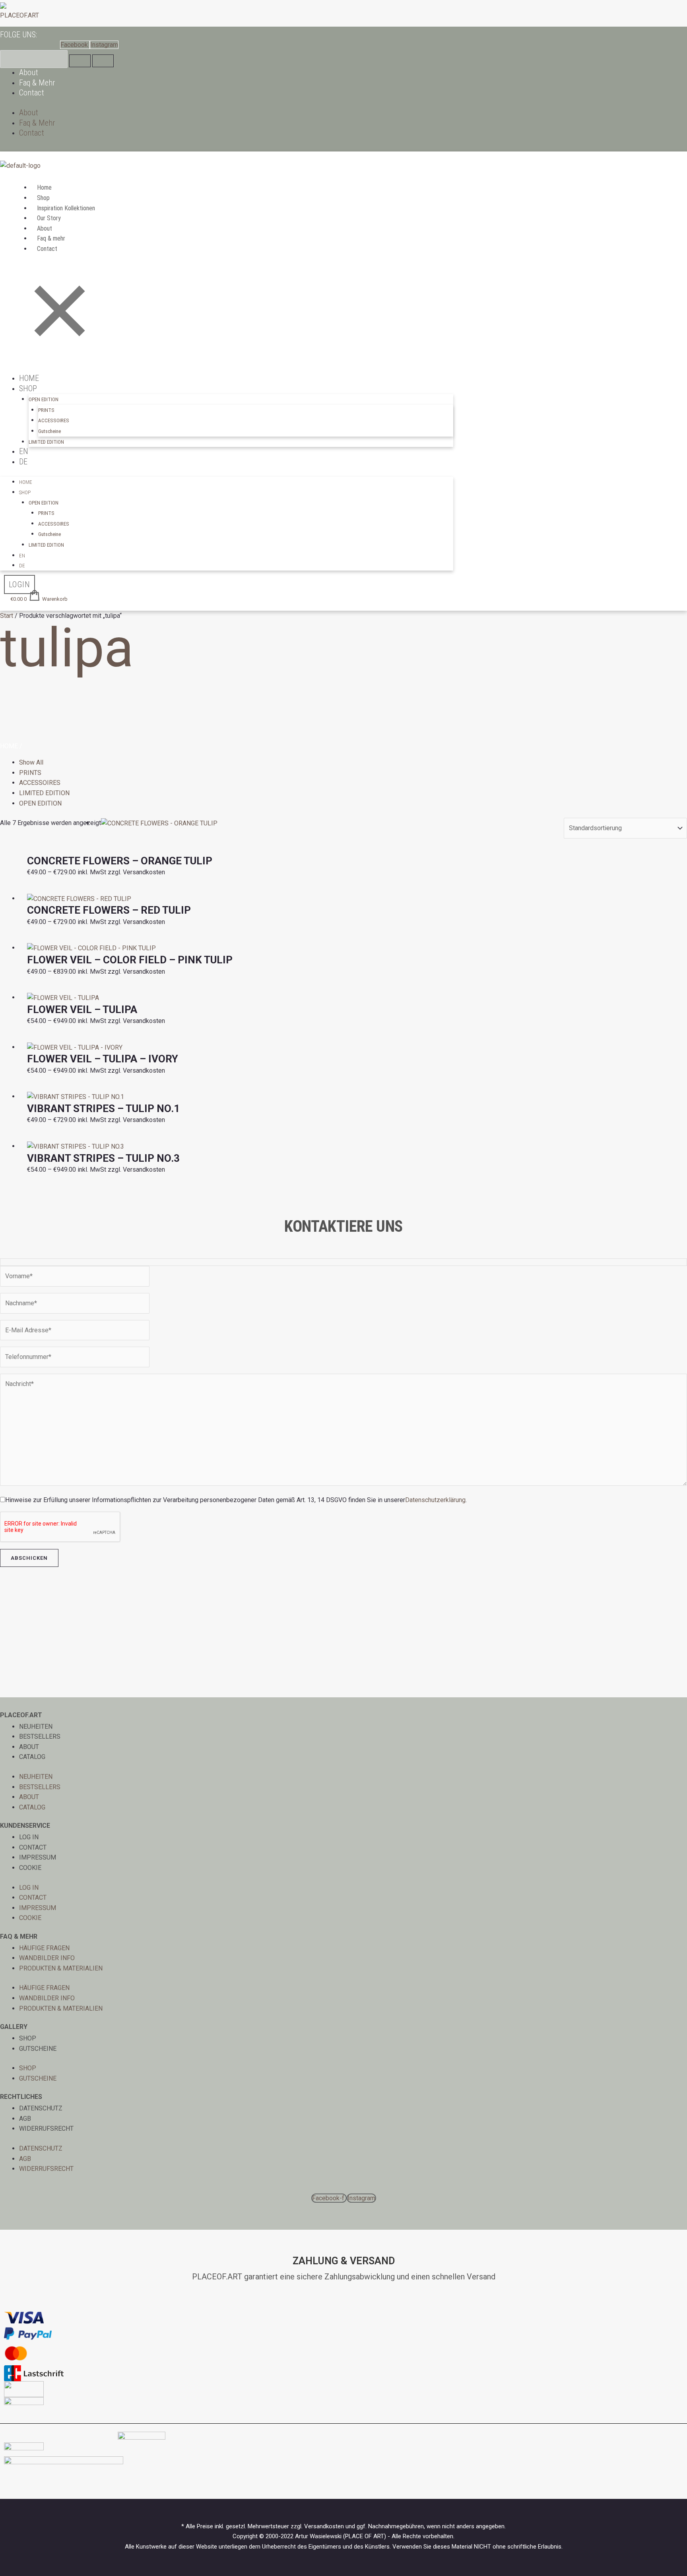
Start (7, 616)
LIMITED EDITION (46, 442)
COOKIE (30, 1868)
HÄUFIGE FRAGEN (44, 1948)
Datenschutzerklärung (435, 1500)
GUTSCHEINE (38, 2049)
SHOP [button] (28, 388)
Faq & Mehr (37, 83)
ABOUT (29, 1747)
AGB (25, 2119)
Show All (31, 762)
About (29, 72)
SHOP (28, 2038)
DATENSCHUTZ (41, 2108)
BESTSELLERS (40, 1736)
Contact (32, 93)
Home (44, 187)
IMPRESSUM (38, 1857)
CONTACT (33, 1847)
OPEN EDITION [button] (44, 399)
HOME (29, 378)
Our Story (49, 218)
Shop (43, 198)
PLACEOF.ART (19, 15)
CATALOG (32, 1757)
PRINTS (46, 410)
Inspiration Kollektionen (66, 208)
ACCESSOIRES (54, 420)
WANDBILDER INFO (47, 1958)
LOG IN (29, 1837)
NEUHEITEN (36, 1727)
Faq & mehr (51, 238)
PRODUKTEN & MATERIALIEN (61, 1968)
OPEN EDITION (40, 803)
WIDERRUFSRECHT (46, 2129)
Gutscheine (49, 431)
